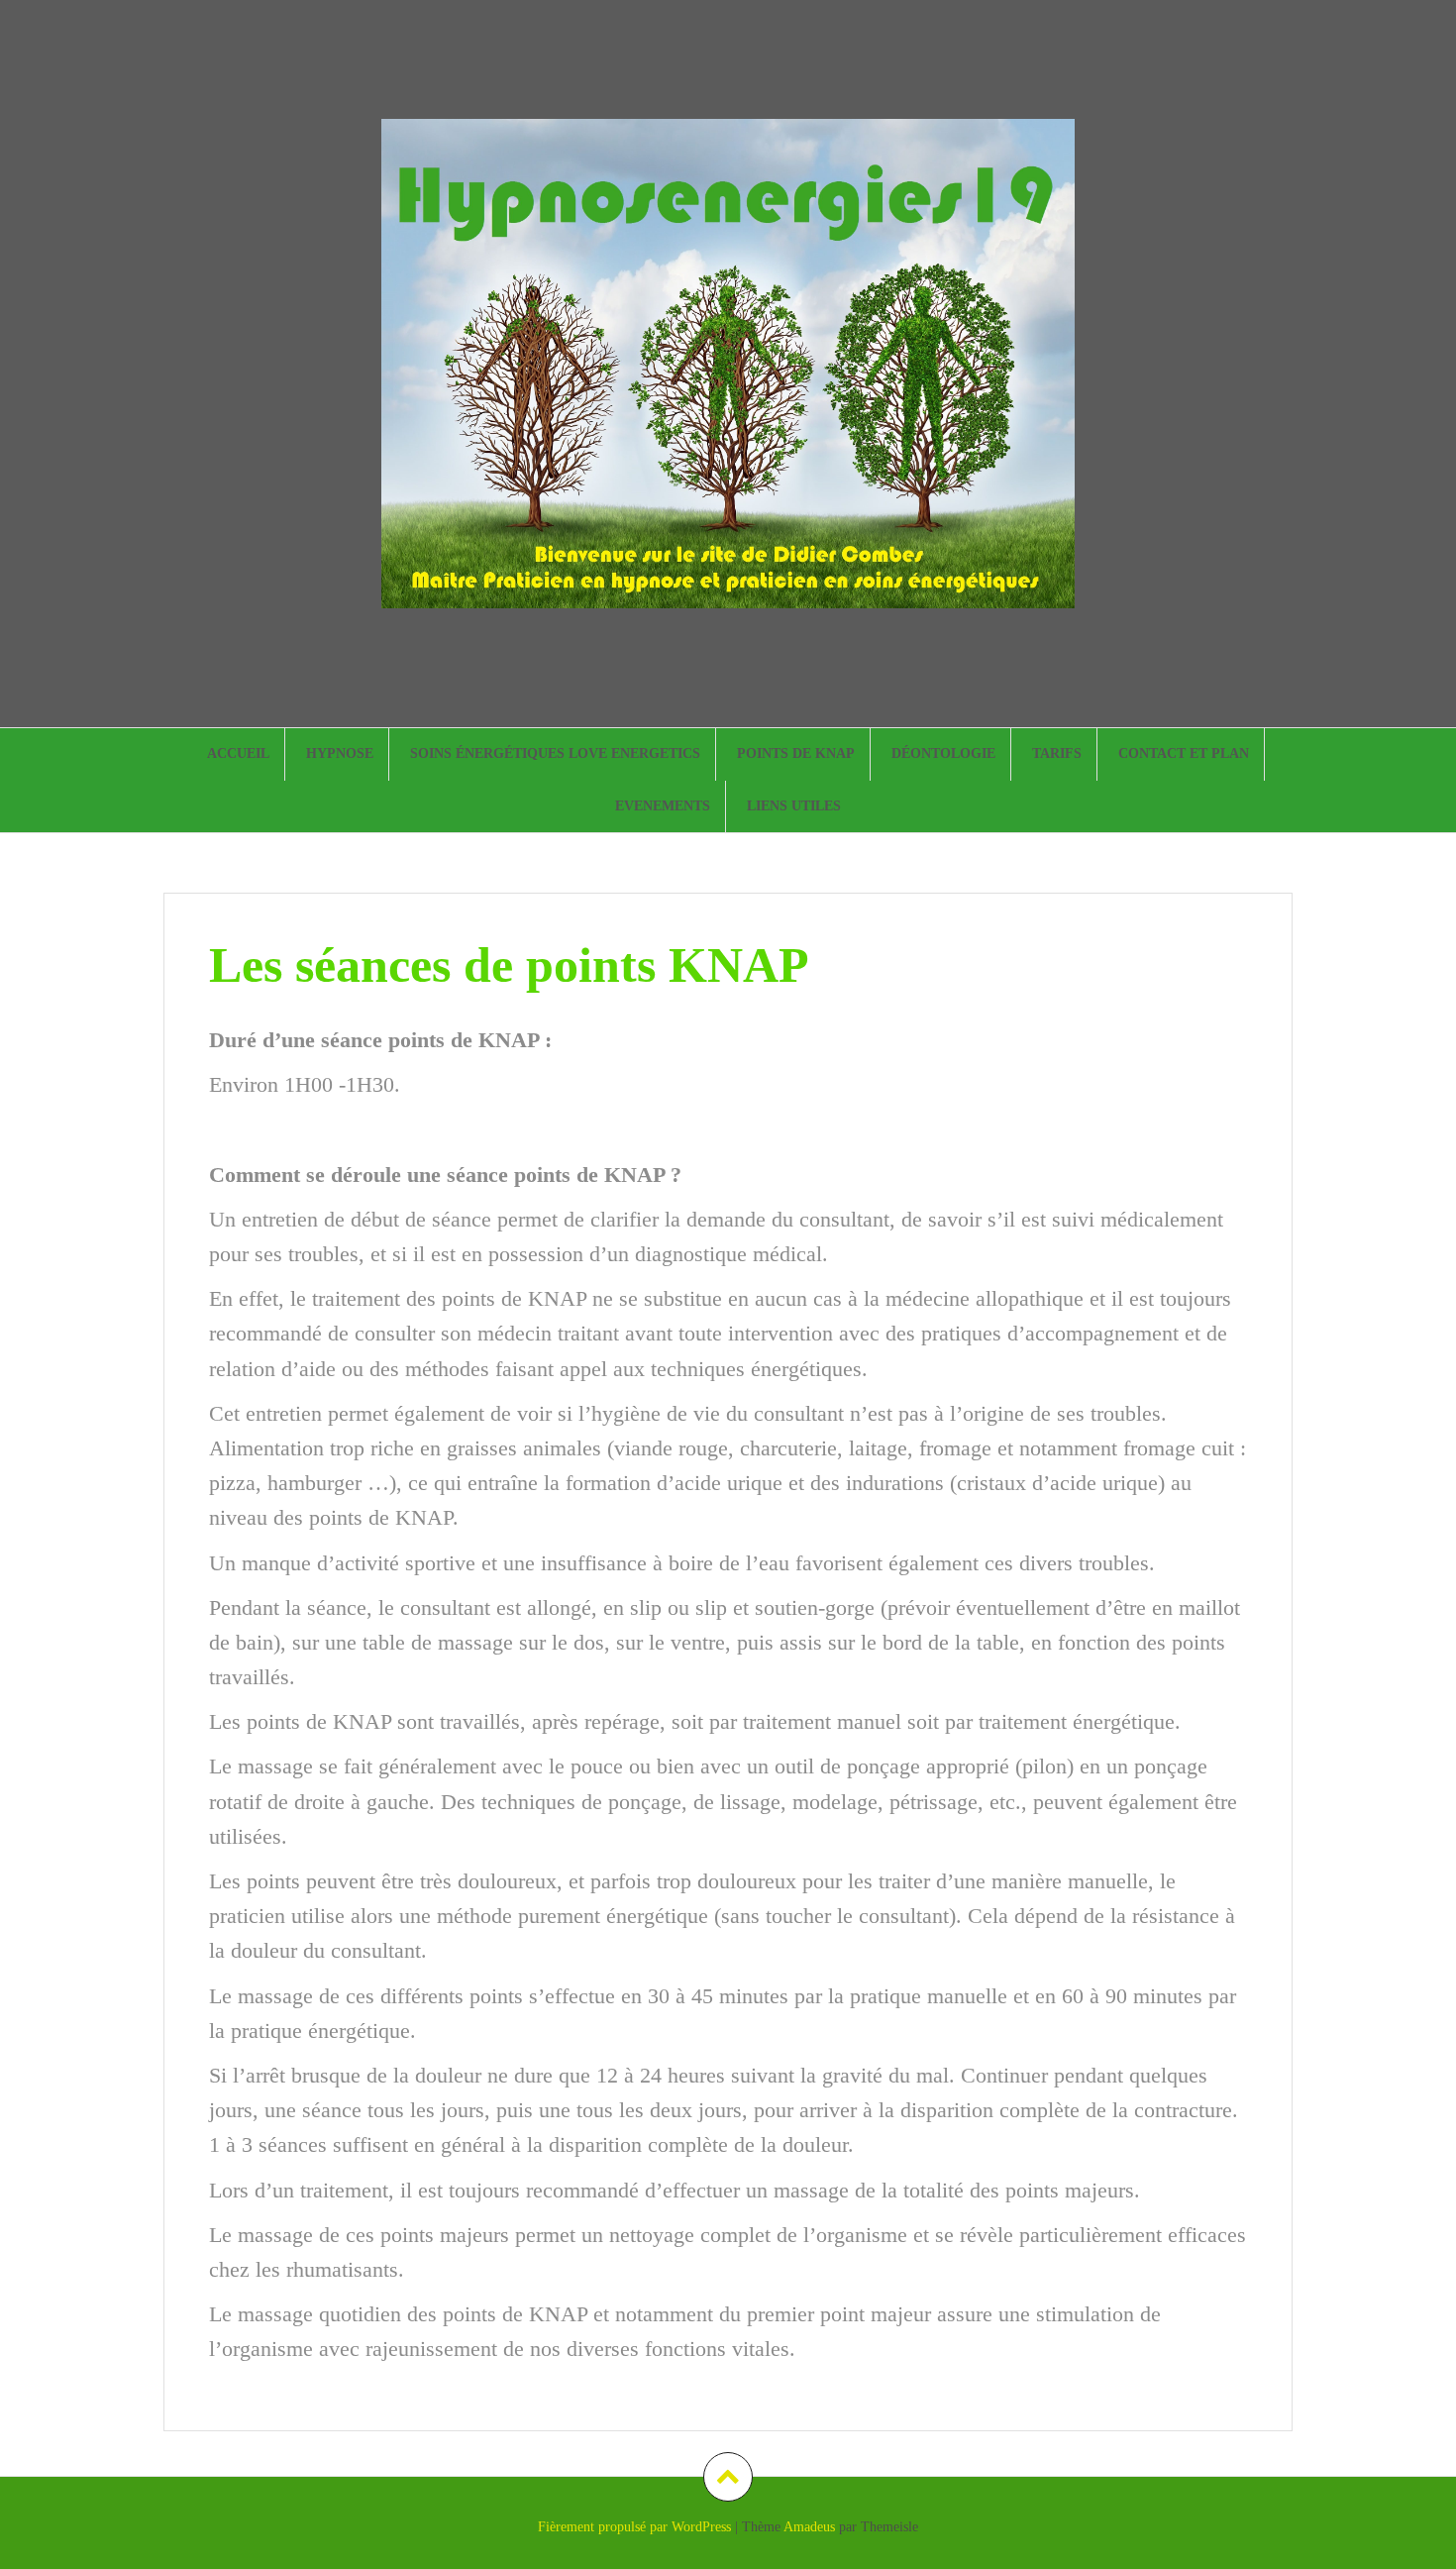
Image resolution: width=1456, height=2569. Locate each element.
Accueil (238, 753)
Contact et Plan (1184, 753)
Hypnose (340, 753)
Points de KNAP (796, 753)
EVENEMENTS (663, 806)
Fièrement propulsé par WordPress (634, 2527)
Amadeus (809, 2527)
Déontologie (943, 753)
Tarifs (1057, 753)
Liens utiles (794, 806)
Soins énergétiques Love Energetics (555, 753)
